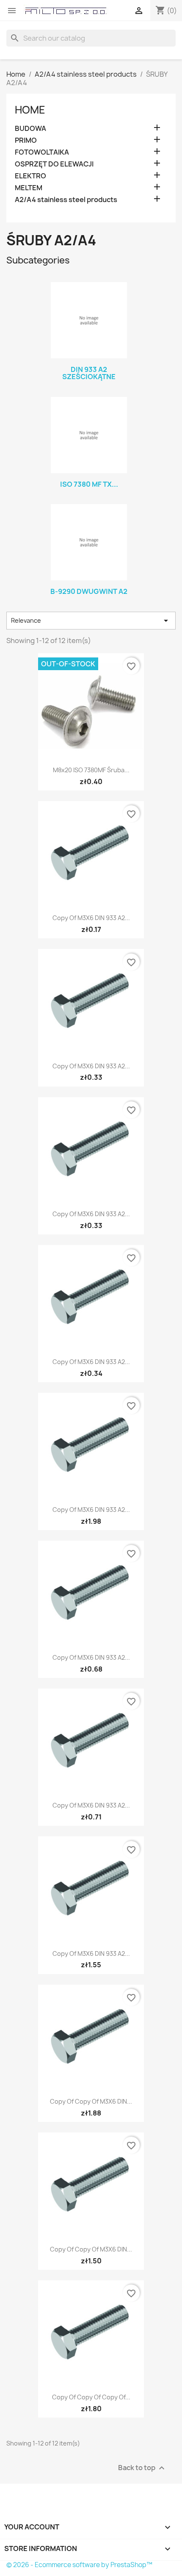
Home (30, 110)
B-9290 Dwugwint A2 (89, 591)
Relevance (91, 621)
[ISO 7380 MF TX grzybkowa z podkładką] (89, 435)
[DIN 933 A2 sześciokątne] (89, 320)
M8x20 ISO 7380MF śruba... (91, 770)
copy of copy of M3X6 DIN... (91, 2101)
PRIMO (26, 140)
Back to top (142, 2468)
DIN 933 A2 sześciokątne (89, 373)
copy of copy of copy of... (91, 2397)
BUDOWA (30, 129)
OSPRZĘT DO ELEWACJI (54, 164)
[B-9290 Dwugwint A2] (89, 542)
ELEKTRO (30, 176)
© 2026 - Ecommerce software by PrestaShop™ (79, 2565)
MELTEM (29, 188)
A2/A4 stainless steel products (66, 200)
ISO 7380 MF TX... (89, 484)
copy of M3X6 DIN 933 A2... (91, 918)
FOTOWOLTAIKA (42, 152)
